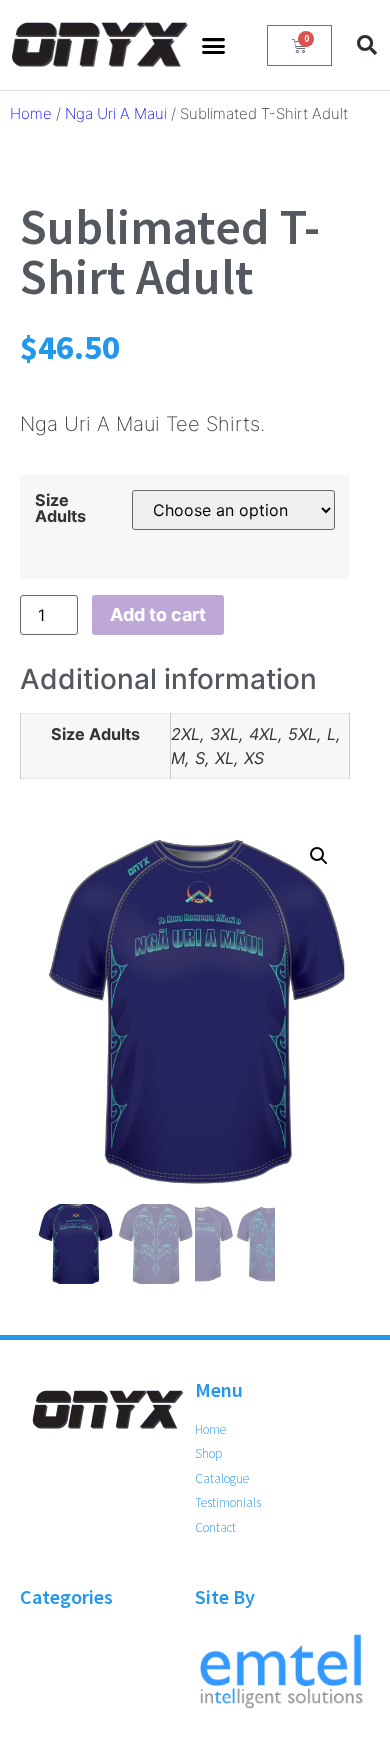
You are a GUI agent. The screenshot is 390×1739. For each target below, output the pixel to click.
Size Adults (60, 508)
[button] (214, 45)
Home (31, 113)
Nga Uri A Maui (116, 113)
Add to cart (158, 614)
